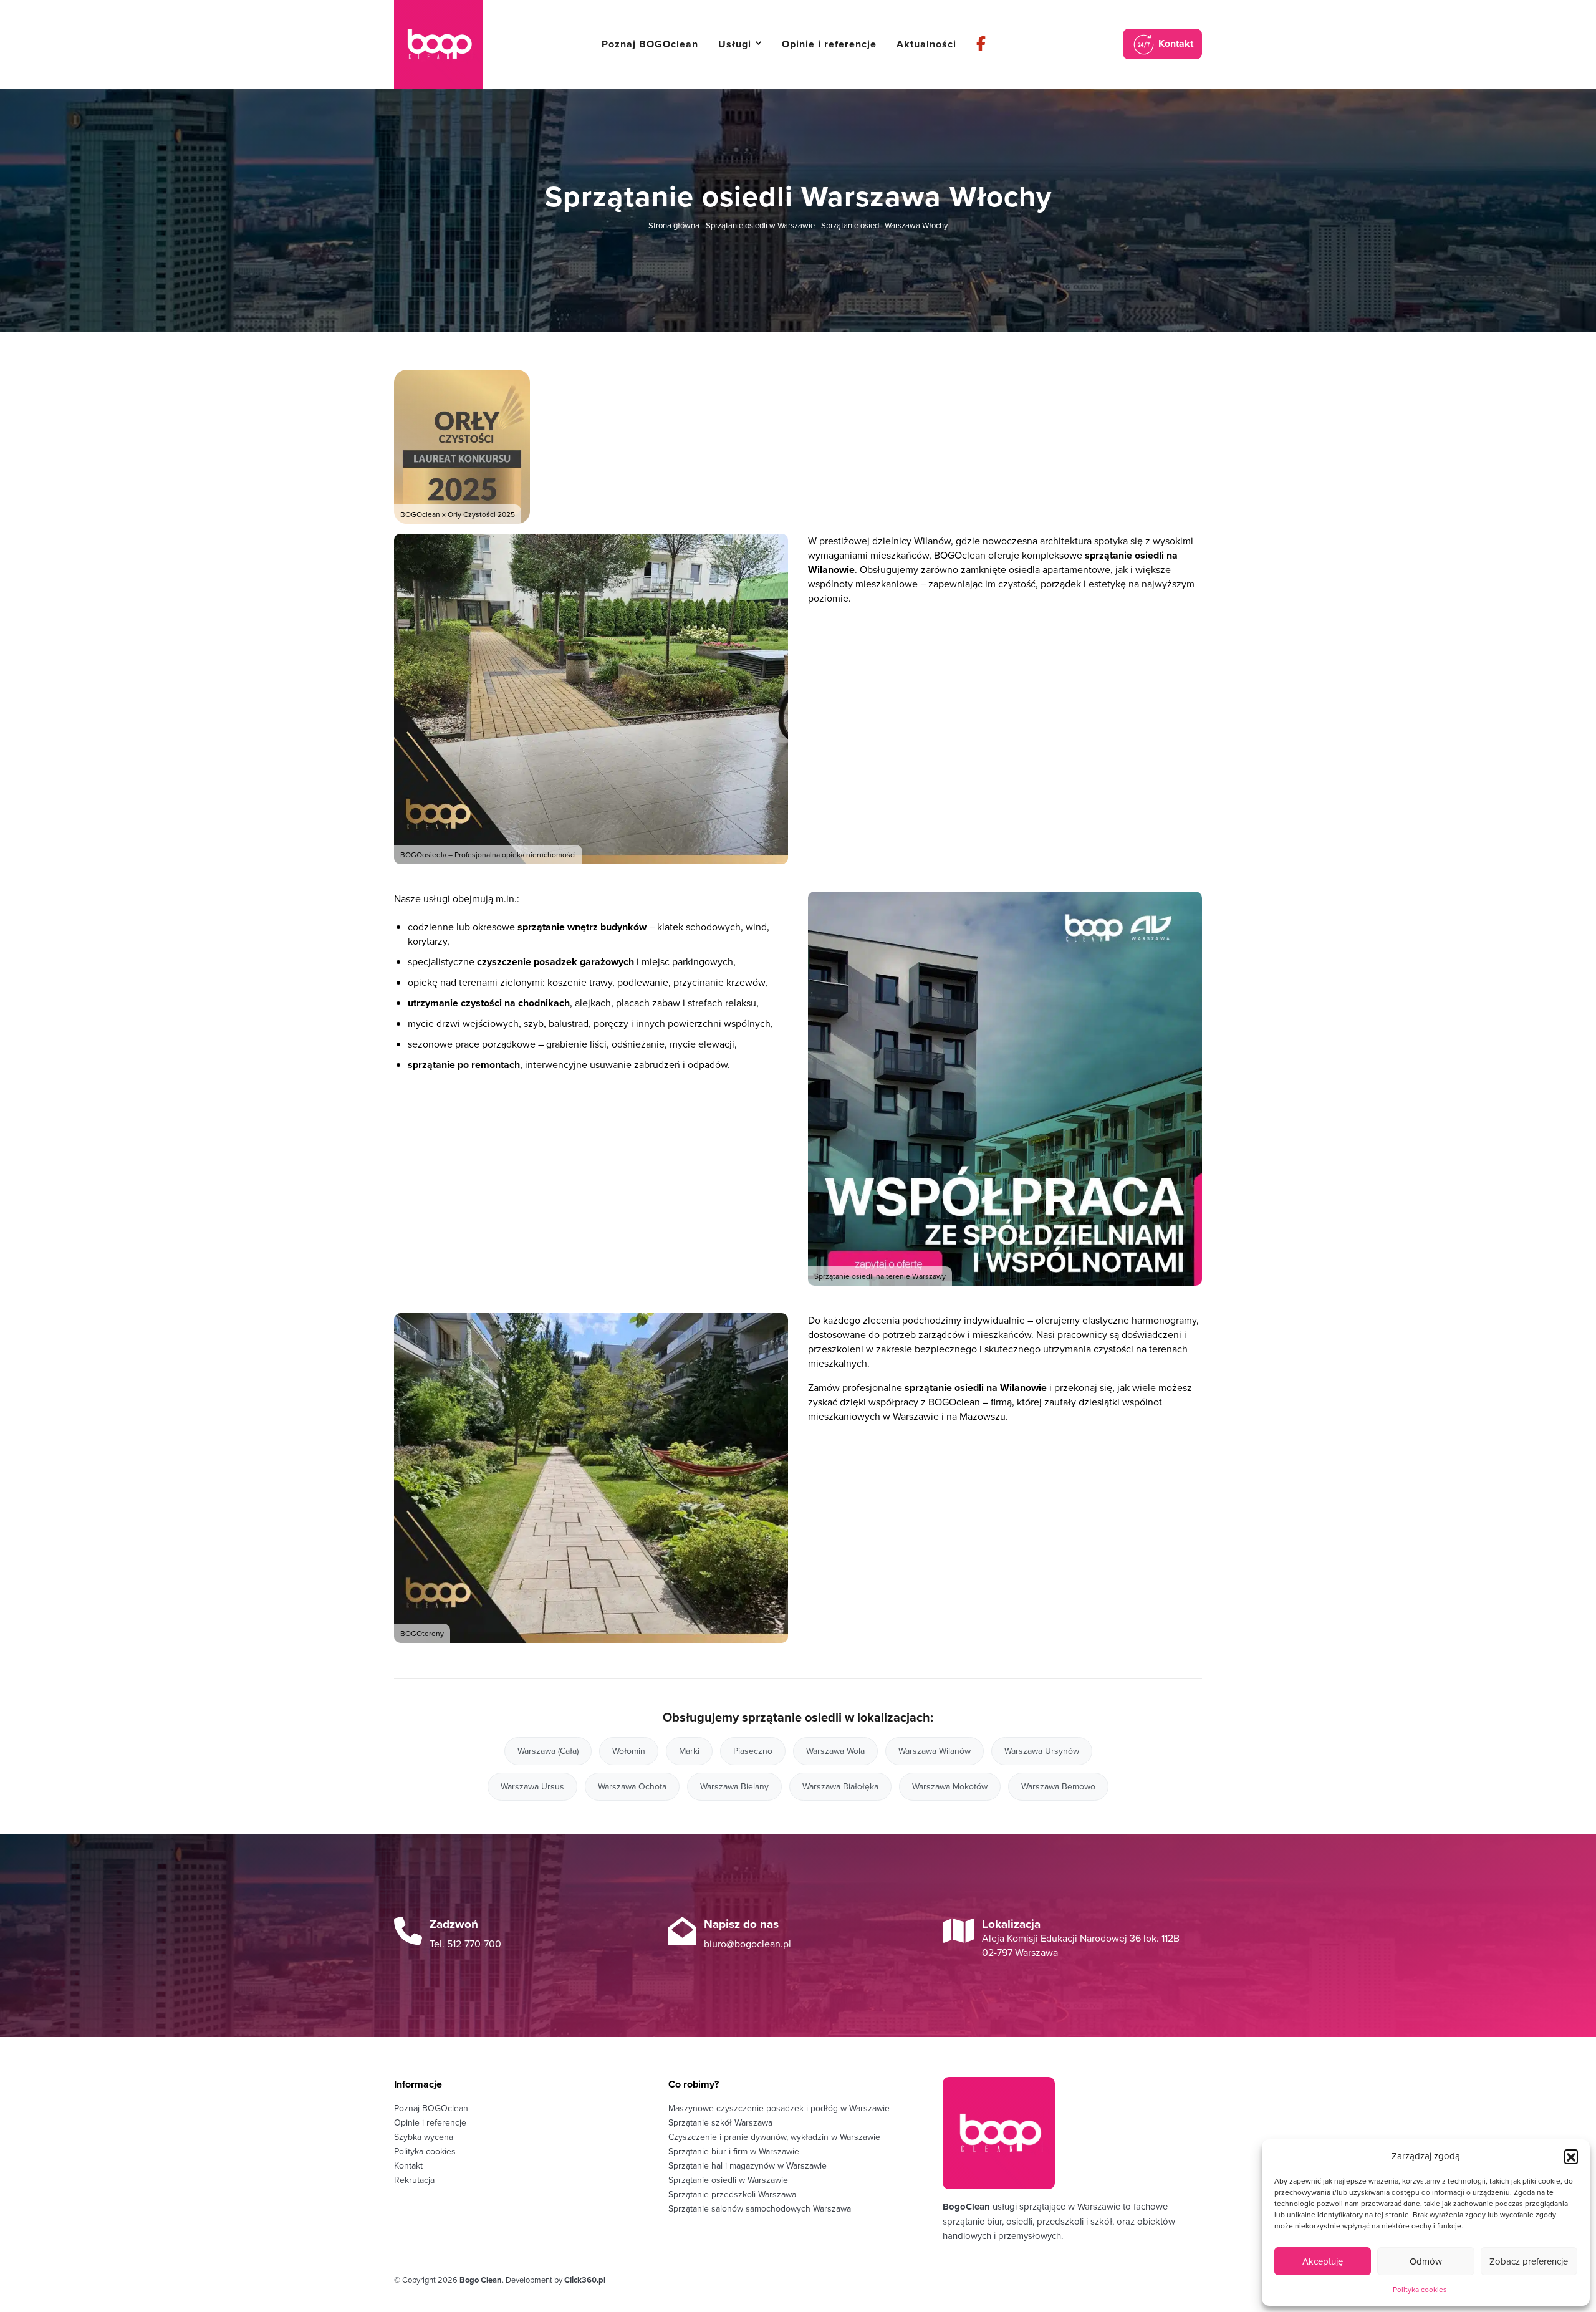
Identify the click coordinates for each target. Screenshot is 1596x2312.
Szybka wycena (424, 2137)
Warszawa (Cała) (548, 1751)
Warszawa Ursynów (1042, 1751)
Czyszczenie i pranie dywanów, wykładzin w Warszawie (774, 2137)
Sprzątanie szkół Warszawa (720, 2122)
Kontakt (1175, 43)
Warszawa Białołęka (840, 1786)
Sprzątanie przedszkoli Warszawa (732, 2194)
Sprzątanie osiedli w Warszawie (760, 225)
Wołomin (629, 1751)
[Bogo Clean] (438, 44)
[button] (1571, 2156)
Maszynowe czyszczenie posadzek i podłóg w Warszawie (779, 2108)
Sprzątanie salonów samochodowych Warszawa (760, 2208)
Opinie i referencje (430, 2122)
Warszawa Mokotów (950, 1786)
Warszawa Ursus (532, 1786)
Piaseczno (753, 1751)
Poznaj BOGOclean (431, 2108)
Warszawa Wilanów (935, 1751)
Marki (689, 1751)
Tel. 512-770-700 (465, 1944)
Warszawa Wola (835, 1751)
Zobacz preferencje (1529, 2261)
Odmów (1426, 2261)
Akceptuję (1323, 2261)
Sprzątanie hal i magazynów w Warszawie (748, 2165)
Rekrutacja (414, 2180)
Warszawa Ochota (632, 1786)
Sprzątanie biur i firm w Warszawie (734, 2151)
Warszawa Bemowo (1058, 1786)
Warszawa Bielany (734, 1786)
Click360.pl (585, 2280)
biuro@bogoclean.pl (748, 1944)
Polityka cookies (1420, 2289)
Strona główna (674, 225)
